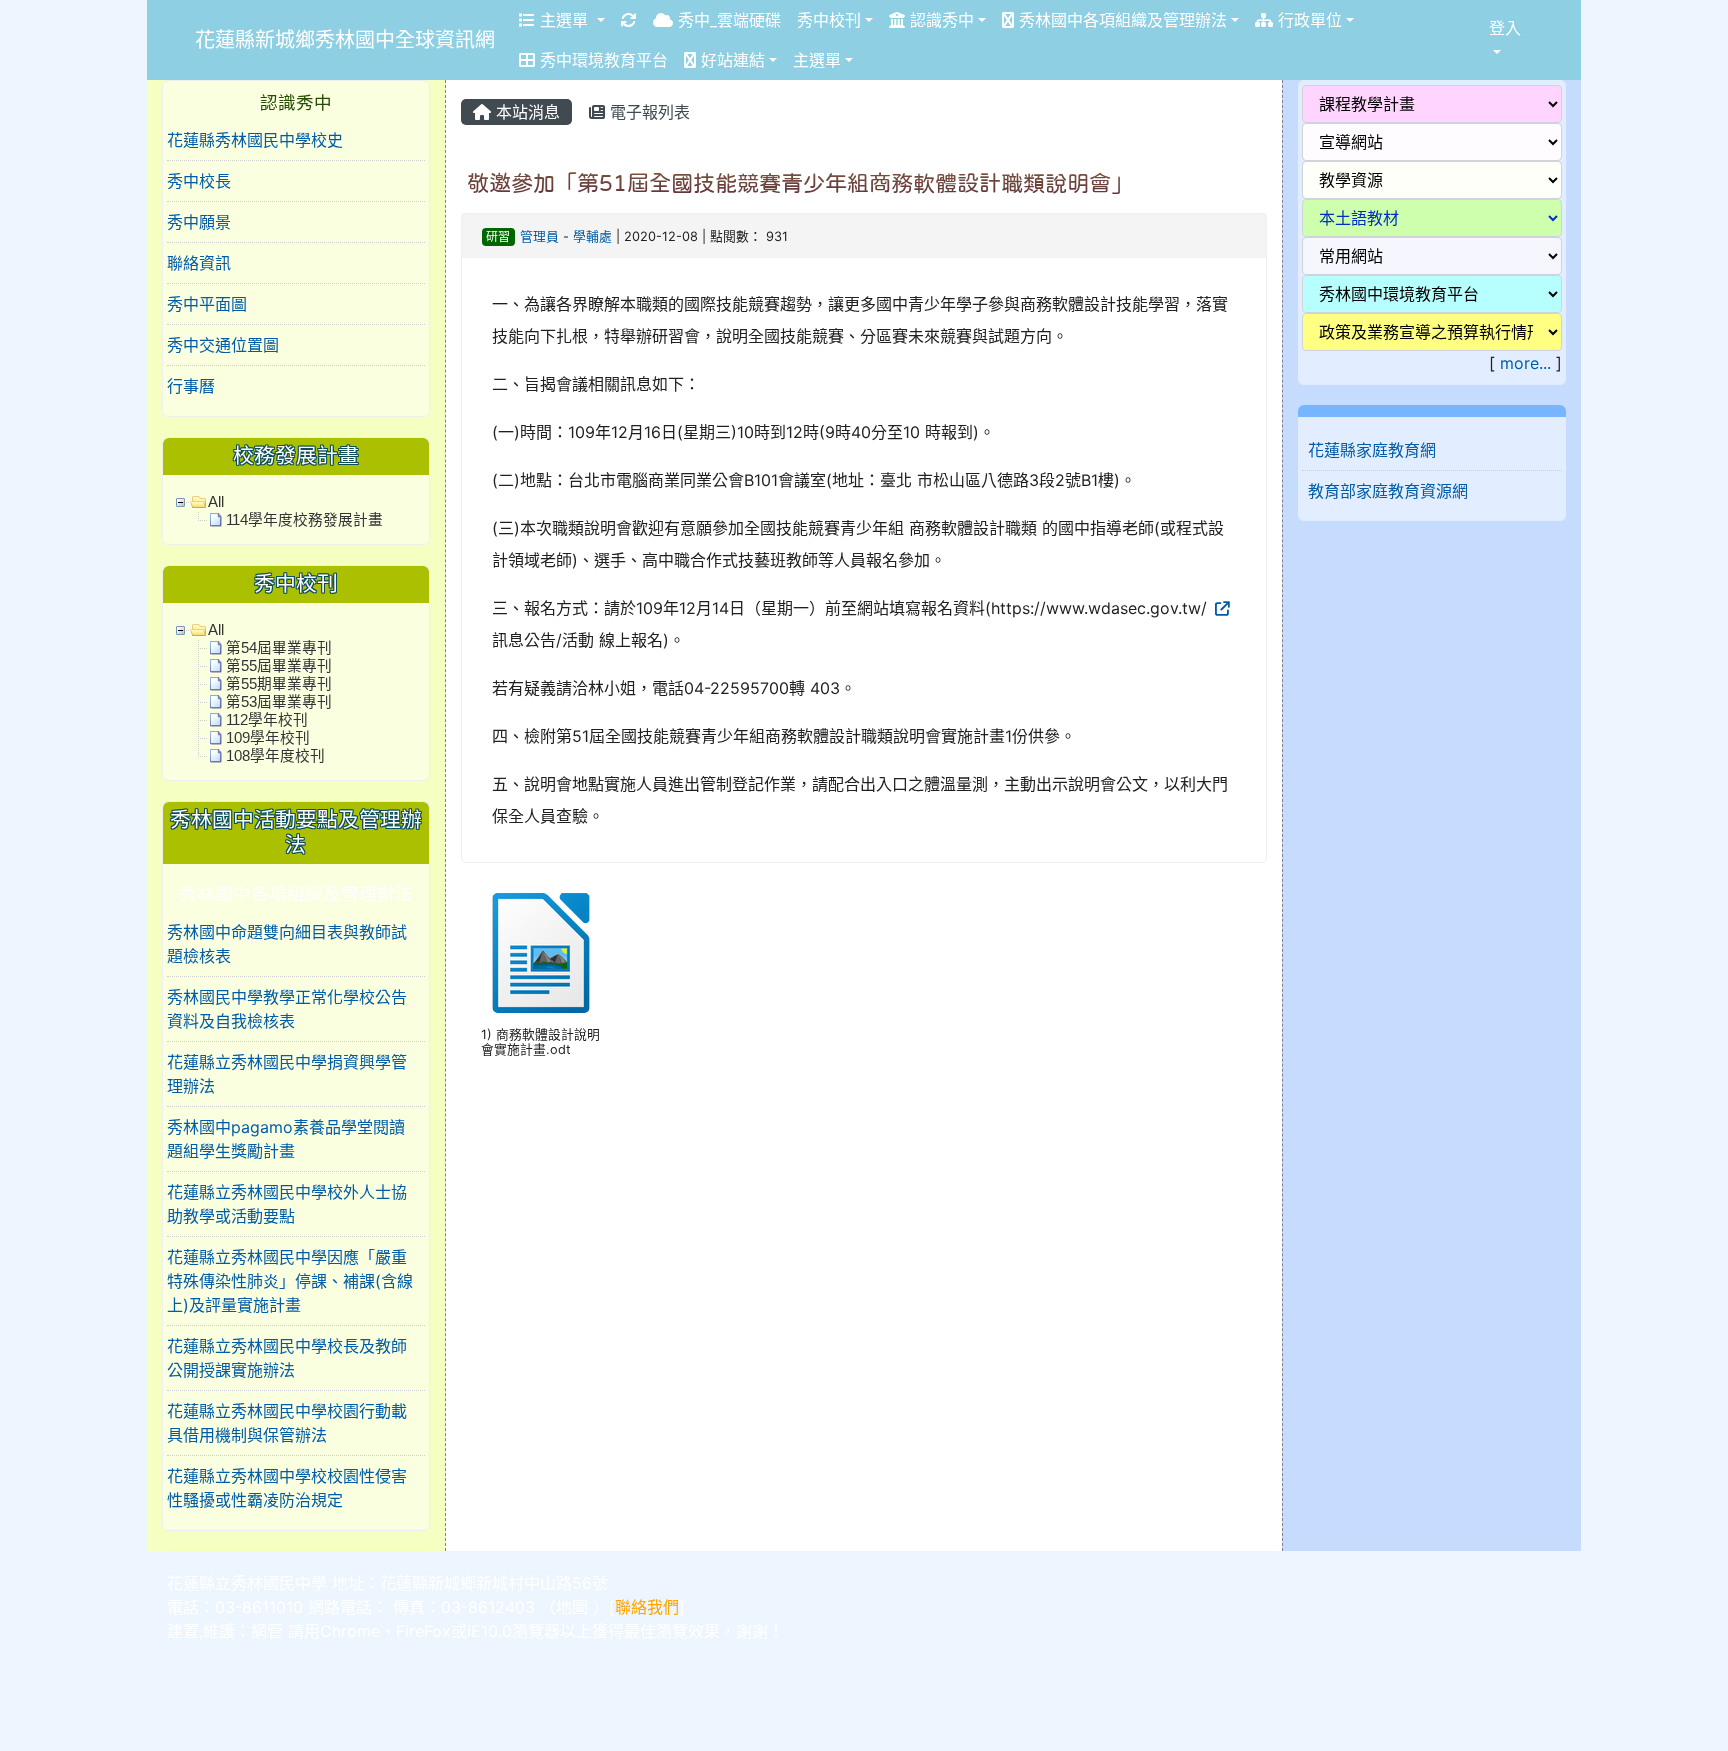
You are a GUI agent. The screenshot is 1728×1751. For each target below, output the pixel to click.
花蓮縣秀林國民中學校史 (255, 140)
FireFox (423, 1631)
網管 (267, 1631)
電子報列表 (647, 112)
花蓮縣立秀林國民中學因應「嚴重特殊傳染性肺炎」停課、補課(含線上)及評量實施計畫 (290, 1281)
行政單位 (1307, 20)
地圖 (572, 1607)
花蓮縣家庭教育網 (1372, 450)
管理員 (539, 236)
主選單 (564, 20)
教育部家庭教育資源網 (1388, 491)
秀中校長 (199, 181)
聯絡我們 (647, 1607)
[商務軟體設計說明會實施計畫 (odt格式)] (541, 953)
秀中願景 (199, 222)
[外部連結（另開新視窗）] (1221, 608)
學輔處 (592, 236)
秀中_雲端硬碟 (727, 20)
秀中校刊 (829, 20)
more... (1525, 363)
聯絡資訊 (199, 263)
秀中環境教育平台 (601, 60)
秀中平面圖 (207, 304)
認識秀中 (939, 20)
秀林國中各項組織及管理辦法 (1120, 20)
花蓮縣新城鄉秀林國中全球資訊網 (345, 40)
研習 (498, 236)
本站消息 (525, 112)
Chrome (350, 1631)
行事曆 (191, 386)
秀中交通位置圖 (223, 345)
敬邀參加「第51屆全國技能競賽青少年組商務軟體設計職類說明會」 (800, 183)
